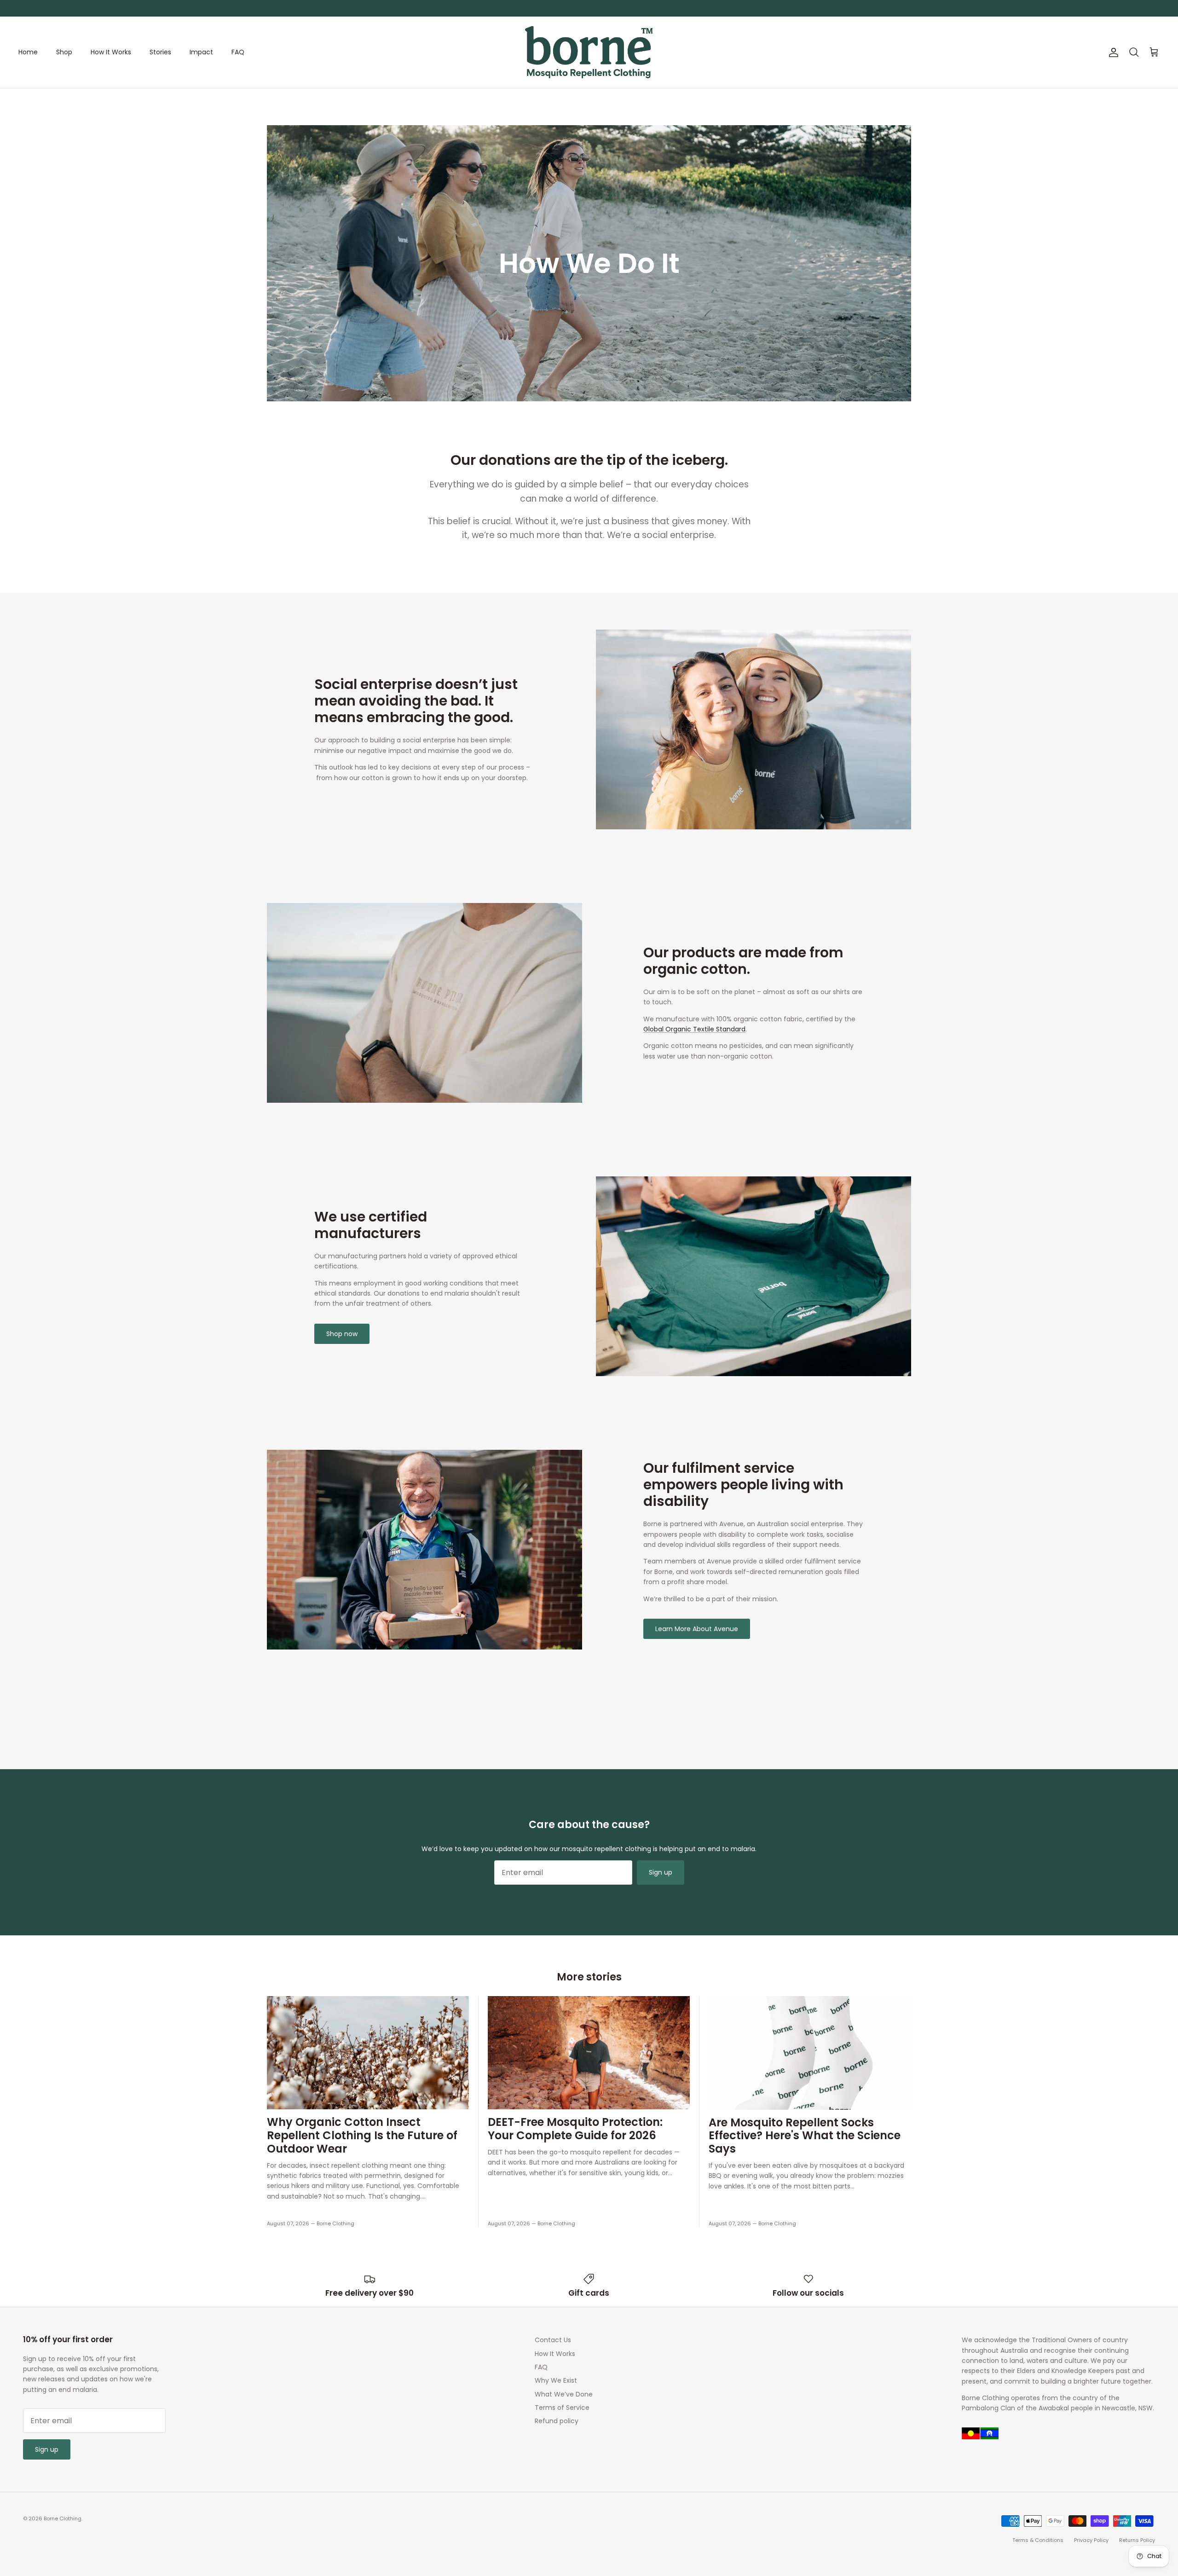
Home (28, 52)
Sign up (661, 1872)
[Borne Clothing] (589, 52)
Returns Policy (1137, 2540)
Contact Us (553, 2340)
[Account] (1112, 52)
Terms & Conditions (1038, 2540)
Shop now (342, 1334)
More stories (589, 1977)
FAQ (238, 52)
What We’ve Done (564, 2394)
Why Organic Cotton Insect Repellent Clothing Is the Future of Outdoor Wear (362, 2135)
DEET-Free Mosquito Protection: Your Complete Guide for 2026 (575, 2129)
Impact (201, 52)
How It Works (111, 52)
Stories (160, 52)
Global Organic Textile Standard (694, 1029)
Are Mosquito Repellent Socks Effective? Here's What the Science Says (805, 2136)
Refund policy (557, 2421)
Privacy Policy (1091, 2540)
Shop (64, 52)
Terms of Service (562, 2408)
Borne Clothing (63, 2518)
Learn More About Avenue (697, 1629)
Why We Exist (556, 2380)
